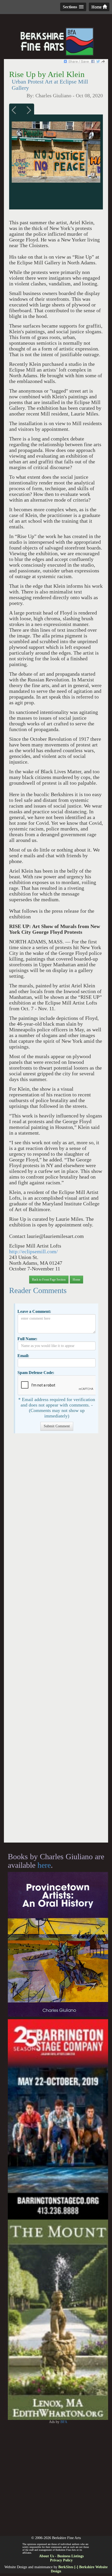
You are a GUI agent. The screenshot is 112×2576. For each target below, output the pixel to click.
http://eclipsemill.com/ (33, 1252)
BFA (64, 2422)
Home (97, 7)
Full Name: (27, 1339)
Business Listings (70, 2556)
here (44, 1865)
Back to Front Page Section (49, 1280)
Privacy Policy (61, 2560)
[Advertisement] (56, 1641)
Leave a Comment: (34, 1311)
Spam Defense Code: (36, 1373)
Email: (23, 1356)
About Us (46, 2556)
